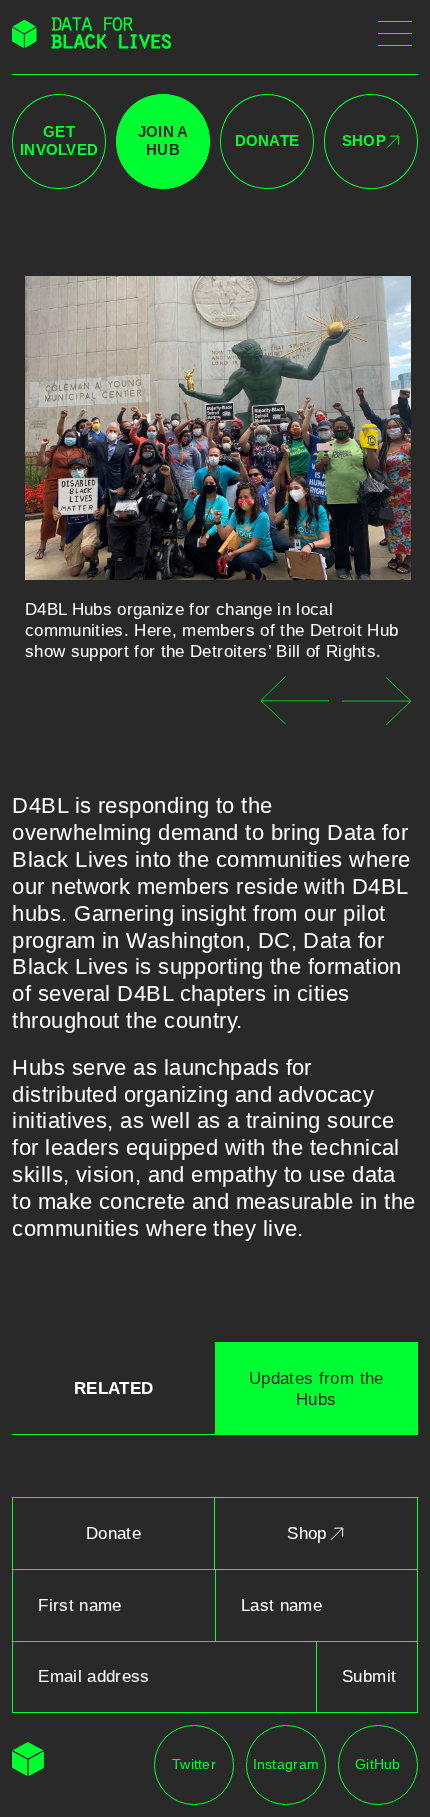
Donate (267, 141)
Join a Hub (163, 141)
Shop (364, 141)
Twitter (194, 1764)
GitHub (378, 1764)
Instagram (286, 1764)
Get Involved (59, 141)
